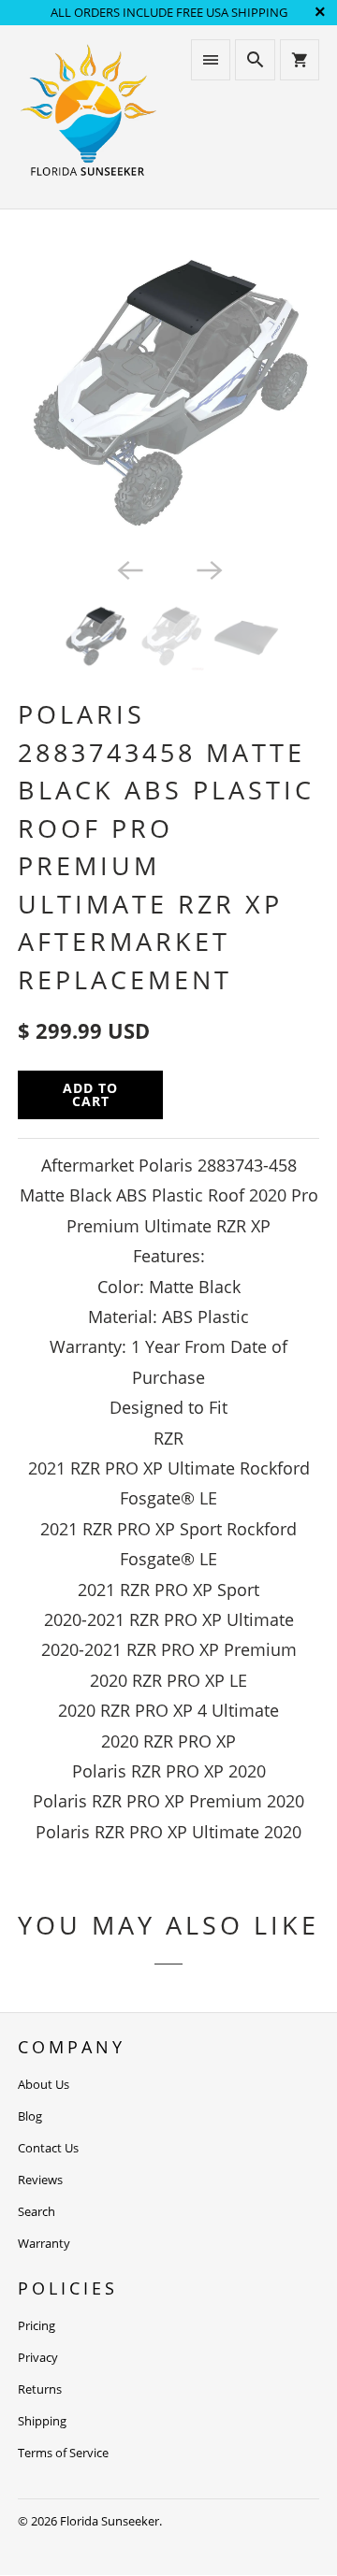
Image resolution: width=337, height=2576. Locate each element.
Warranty (44, 2243)
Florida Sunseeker (110, 2521)
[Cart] (300, 60)
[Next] (208, 568)
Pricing (37, 2325)
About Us (44, 2084)
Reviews (40, 2180)
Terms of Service (63, 2453)
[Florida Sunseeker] (88, 117)
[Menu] (211, 60)
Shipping (42, 2421)
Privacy (38, 2357)
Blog (30, 2116)
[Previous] (129, 568)
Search (37, 2211)
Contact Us (48, 2148)
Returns (40, 2389)
